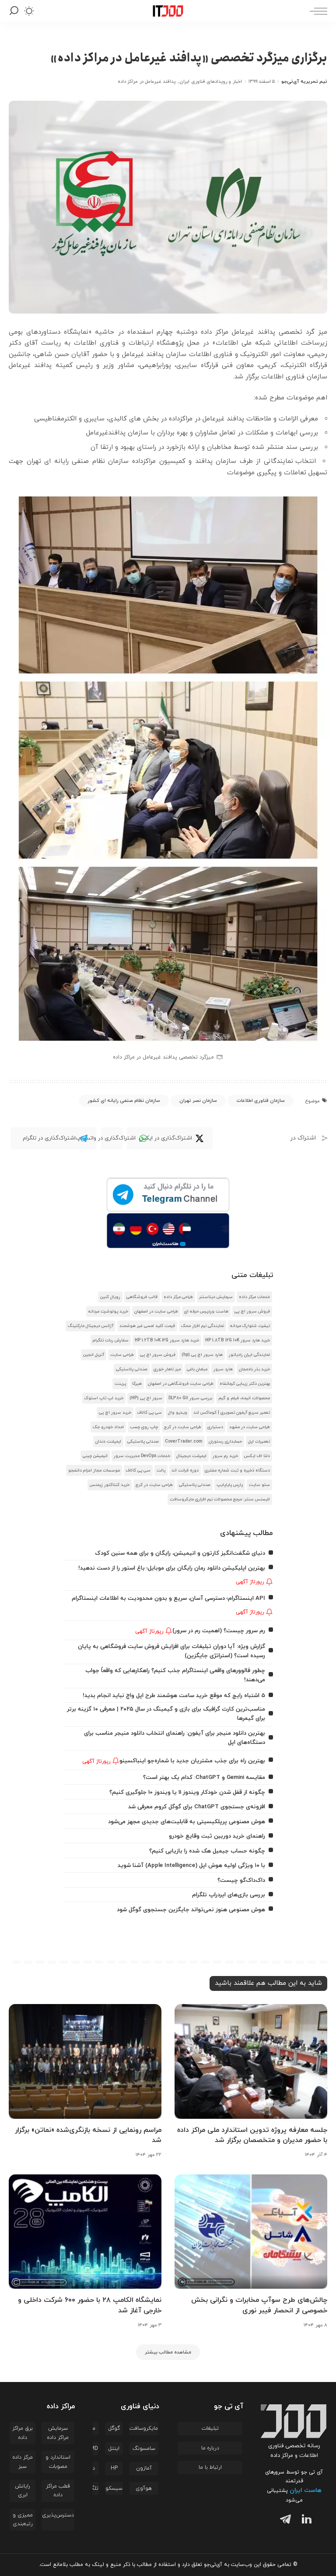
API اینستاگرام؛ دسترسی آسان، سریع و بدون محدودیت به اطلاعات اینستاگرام (168, 1598)
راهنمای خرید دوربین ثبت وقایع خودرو (217, 1836)
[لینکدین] (305, 2521)
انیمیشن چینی (95, 1456)
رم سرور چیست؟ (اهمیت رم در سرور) (219, 1631)
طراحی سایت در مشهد (250, 1427)
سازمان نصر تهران (198, 1101)
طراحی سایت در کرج (183, 1427)
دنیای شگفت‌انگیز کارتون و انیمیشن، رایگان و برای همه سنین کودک (180, 1553)
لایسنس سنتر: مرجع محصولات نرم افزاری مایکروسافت (220, 1499)
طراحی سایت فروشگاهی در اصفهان (181, 1384)
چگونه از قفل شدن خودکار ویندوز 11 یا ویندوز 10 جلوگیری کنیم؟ (187, 1792)
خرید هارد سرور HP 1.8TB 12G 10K (238, 1340)
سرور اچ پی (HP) (146, 1398)
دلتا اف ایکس (257, 1456)
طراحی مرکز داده (178, 1297)
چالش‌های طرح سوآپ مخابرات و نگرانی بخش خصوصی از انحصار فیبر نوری (259, 2305)
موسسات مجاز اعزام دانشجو (94, 1470)
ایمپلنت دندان (108, 1442)
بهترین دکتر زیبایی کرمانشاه (245, 1384)
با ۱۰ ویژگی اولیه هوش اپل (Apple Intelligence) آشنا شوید (191, 1865)
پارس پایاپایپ (230, 1485)
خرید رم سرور (225, 1456)
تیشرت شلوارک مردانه (250, 1326)
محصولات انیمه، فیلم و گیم (244, 1398)
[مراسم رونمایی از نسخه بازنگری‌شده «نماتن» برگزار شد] (85, 2061)
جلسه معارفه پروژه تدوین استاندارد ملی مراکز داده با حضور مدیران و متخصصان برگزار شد (252, 2135)
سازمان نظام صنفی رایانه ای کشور (124, 1101)
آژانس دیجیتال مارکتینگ (91, 1326)
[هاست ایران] (168, 1231)
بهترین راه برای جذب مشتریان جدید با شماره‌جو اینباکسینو (192, 1761)
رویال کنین (110, 1297)
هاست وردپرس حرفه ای (206, 1311)
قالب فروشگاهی (142, 1297)
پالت (161, 1470)
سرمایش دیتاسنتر (216, 1297)
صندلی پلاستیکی (132, 1369)
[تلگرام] (283, 2521)
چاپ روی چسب (144, 1427)
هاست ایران (306, 2490)
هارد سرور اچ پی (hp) (202, 1355)
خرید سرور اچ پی (115, 1413)
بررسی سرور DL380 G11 (190, 1398)
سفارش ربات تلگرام (111, 1340)
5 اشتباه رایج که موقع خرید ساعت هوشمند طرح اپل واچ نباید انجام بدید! (174, 1696)
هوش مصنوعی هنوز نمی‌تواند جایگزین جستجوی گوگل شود (191, 1910)
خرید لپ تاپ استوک (104, 1398)
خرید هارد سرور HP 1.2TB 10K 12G (167, 1340)
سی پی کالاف (150, 1413)
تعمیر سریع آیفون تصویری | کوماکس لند (232, 1413)
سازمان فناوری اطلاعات (261, 1101)
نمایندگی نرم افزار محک (203, 1326)
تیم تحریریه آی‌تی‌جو (304, 81)
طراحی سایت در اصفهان (156, 1311)
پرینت (120, 1384)
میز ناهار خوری (167, 1369)
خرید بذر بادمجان (254, 1369)
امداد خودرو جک (108, 1427)
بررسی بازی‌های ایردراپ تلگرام (229, 1895)
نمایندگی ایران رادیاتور (249, 1355)
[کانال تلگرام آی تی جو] (168, 1195)
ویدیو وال (178, 1413)
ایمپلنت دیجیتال (191, 1456)
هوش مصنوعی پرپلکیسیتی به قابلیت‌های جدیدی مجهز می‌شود (187, 1822)
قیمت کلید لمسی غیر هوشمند (147, 1326)
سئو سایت (259, 1485)
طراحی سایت (122, 1355)
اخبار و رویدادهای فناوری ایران (211, 81)
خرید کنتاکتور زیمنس (110, 1485)
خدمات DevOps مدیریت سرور (142, 1456)
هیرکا (137, 1384)
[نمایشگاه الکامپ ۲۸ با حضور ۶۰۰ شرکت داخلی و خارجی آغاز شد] (85, 2232)
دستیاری (215, 1427)
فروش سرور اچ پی (252, 1311)
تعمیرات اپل (259, 1442)
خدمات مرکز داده (254, 1297)
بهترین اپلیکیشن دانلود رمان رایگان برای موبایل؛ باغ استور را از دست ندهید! (172, 1568)
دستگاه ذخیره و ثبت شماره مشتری (237, 1470)
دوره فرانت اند (185, 1470)
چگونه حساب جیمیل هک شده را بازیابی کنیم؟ (207, 1851)
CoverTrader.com (184, 1442)
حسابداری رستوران (225, 1442)
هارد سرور (223, 1369)
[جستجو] (14, 11)
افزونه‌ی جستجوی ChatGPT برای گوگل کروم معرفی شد (197, 1807)
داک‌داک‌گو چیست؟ (241, 1880)
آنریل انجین (94, 1355)
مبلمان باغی (197, 1369)
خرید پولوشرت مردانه (108, 1311)
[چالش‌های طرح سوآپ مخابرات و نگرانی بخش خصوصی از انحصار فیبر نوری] (251, 2232)
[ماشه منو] (316, 11)
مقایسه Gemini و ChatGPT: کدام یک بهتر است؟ (204, 1777)
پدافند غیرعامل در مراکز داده (147, 81)
